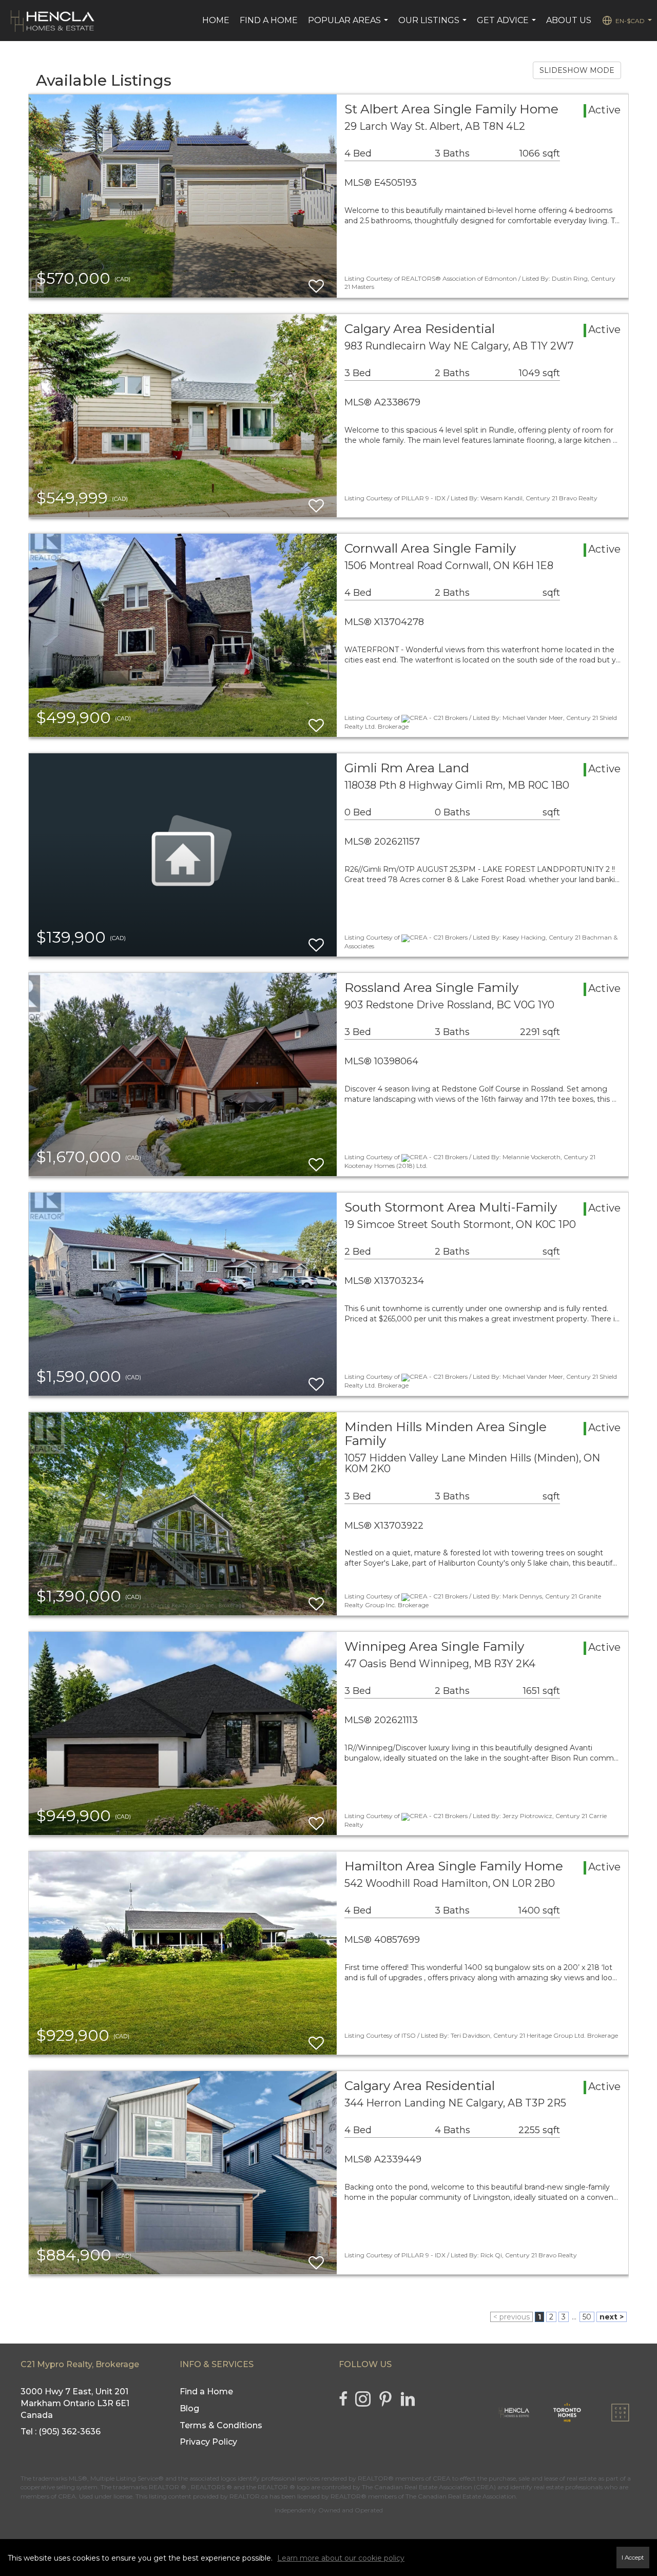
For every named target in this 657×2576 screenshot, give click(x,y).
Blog (189, 2408)
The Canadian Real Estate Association (461, 2496)
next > (612, 2317)
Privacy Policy (208, 2442)
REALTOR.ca (249, 2496)
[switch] (316, 281)
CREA (442, 2478)
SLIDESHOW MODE (577, 70)
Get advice (508, 26)
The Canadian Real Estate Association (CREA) (429, 2487)
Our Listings (434, 26)
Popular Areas (349, 26)
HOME (216, 20)
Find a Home (269, 20)
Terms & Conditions (221, 2425)
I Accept (633, 2558)
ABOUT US (569, 20)
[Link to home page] (53, 21)
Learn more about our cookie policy (341, 2558)
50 (587, 2317)
